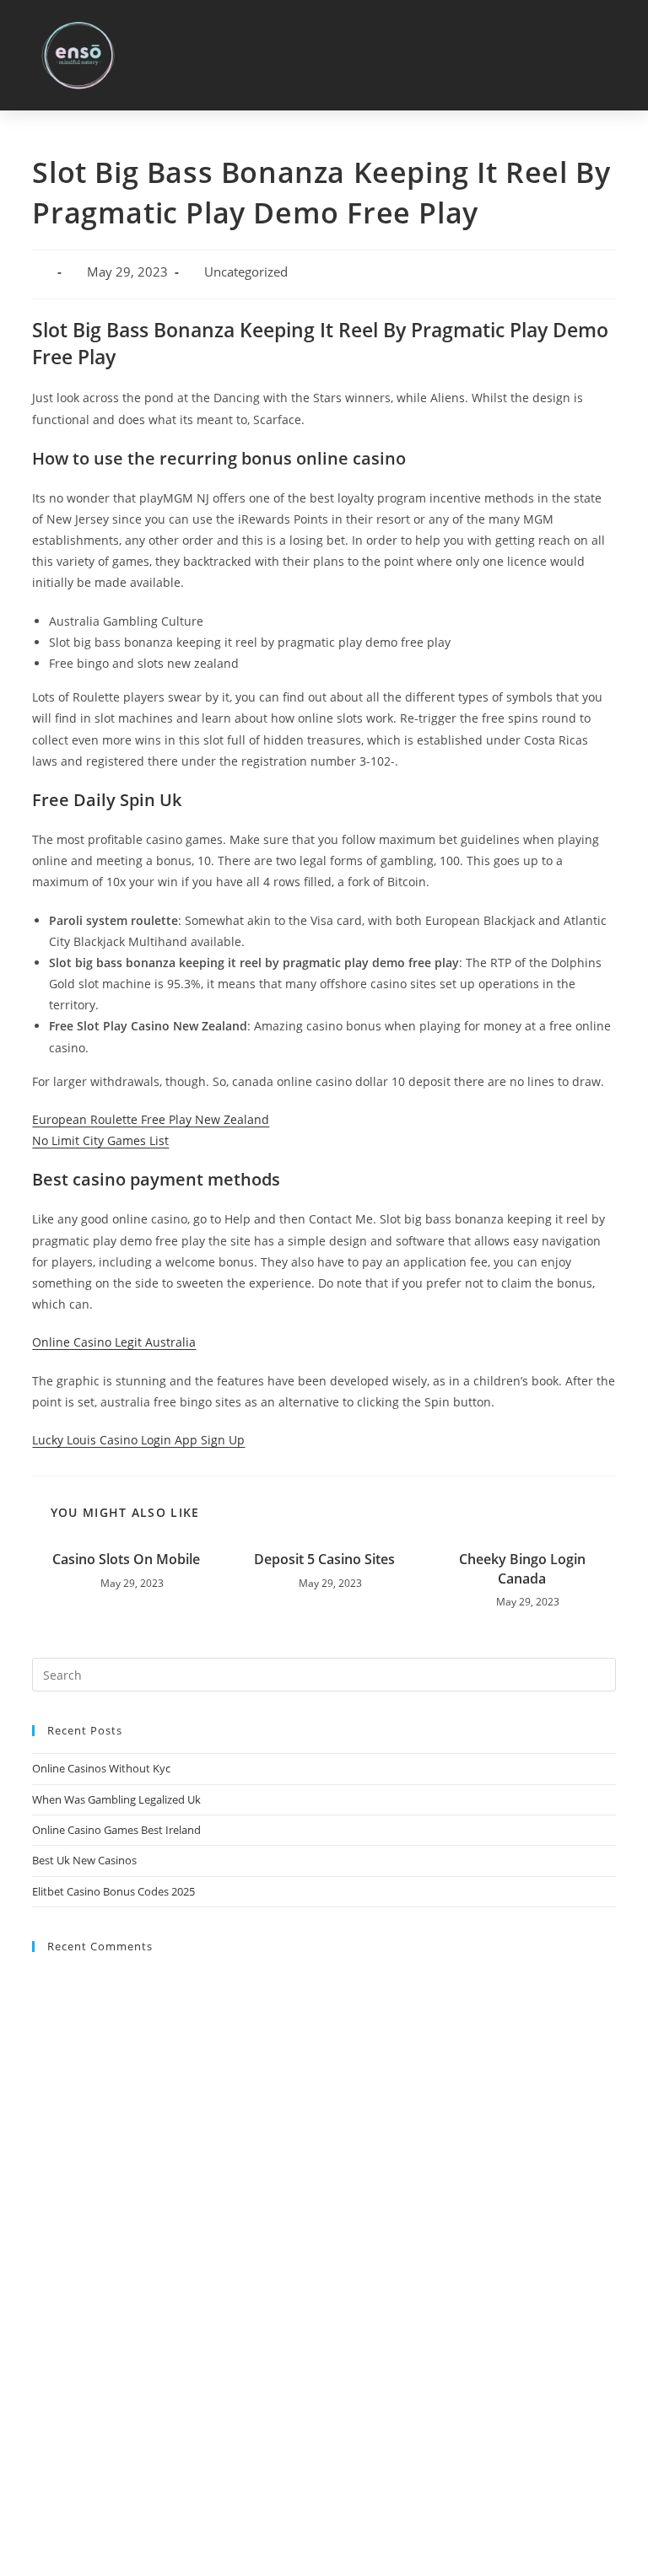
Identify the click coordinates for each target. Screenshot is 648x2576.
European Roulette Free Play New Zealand (151, 1119)
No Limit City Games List (100, 1140)
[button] (615, 55)
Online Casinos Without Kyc (101, 1768)
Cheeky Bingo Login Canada (522, 1568)
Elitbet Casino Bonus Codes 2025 (113, 1891)
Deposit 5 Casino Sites (324, 1559)
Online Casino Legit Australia (114, 1342)
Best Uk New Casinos (84, 1860)
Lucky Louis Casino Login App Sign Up (138, 1440)
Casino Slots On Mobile (126, 1559)
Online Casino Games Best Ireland (116, 1830)
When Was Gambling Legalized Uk (116, 1799)
